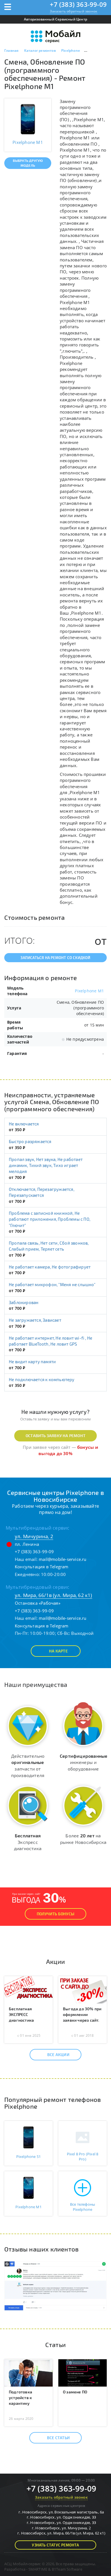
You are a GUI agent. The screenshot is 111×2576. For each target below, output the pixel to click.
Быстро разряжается (30, 1141)
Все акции (58, 2055)
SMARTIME (38, 2569)
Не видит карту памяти (32, 1362)
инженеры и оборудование (84, 1762)
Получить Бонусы (55, 1914)
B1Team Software (67, 2569)
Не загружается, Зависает (35, 1320)
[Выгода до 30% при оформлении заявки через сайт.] (83, 1989)
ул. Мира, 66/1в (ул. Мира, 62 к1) (54, 1595)
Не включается (24, 1124)
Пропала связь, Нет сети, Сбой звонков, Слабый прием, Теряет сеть (49, 1246)
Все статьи (58, 2438)
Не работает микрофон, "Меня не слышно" (52, 1284)
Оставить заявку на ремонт (55, 1436)
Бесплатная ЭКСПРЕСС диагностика (21, 2014)
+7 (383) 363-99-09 (78, 4)
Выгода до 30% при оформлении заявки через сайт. (82, 2014)
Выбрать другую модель (28, 163)
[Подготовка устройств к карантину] (28, 2372)
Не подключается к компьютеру (42, 1379)
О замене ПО (75, 2392)
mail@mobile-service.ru (62, 1559)
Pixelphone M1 (89, 991)
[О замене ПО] (83, 2372)
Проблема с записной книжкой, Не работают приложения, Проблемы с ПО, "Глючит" (50, 1219)
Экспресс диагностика (28, 1842)
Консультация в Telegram (42, 1567)
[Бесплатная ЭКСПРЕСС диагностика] (28, 1989)
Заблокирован (24, 1302)
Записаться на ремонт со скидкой (55, 958)
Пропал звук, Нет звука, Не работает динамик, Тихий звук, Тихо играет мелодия (46, 1165)
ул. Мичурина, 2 (34, 1536)
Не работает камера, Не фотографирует (50, 1267)
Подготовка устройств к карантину (20, 2398)
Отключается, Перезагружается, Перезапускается (42, 1192)
